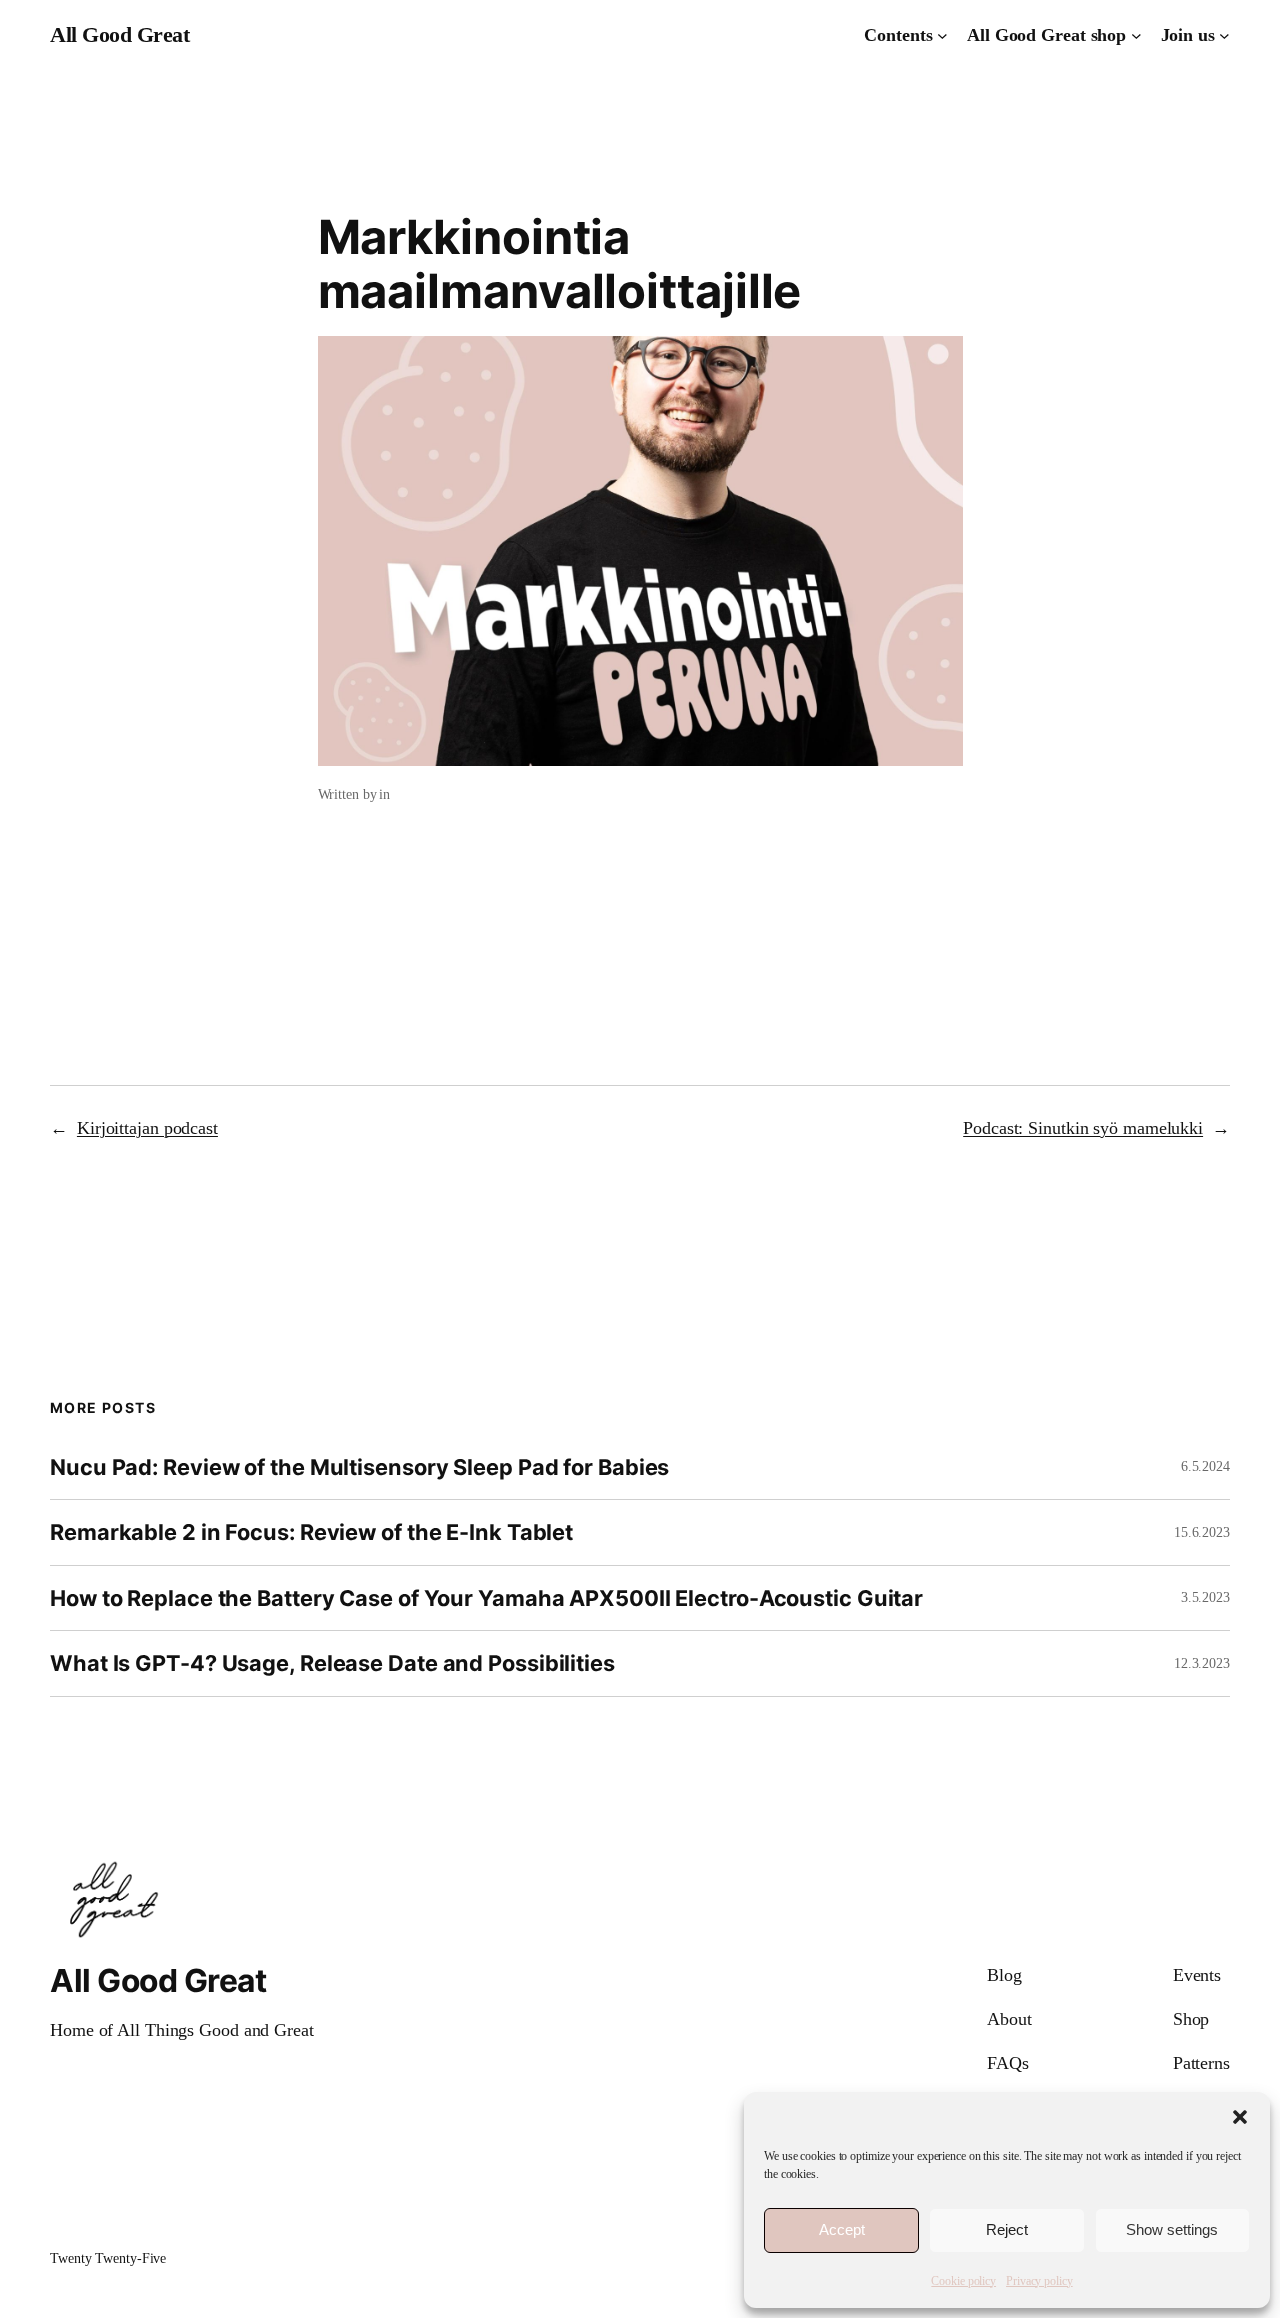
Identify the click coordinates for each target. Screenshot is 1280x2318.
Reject (1007, 2229)
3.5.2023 (1205, 1597)
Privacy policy (1039, 2281)
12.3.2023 (1202, 1663)
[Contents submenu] (942, 35)
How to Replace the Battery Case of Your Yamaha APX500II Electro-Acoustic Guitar (486, 1598)
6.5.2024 (1205, 1466)
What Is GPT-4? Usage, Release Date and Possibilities (332, 1663)
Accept (842, 2229)
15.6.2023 (1202, 1532)
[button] (1240, 2117)
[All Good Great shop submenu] (1136, 35)
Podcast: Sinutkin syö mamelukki (1083, 1128)
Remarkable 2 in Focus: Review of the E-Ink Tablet (311, 1532)
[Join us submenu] (1224, 35)
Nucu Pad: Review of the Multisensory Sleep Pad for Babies (359, 1467)
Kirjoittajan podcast (147, 1128)
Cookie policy (963, 2281)
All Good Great (119, 35)
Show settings (1172, 2229)
